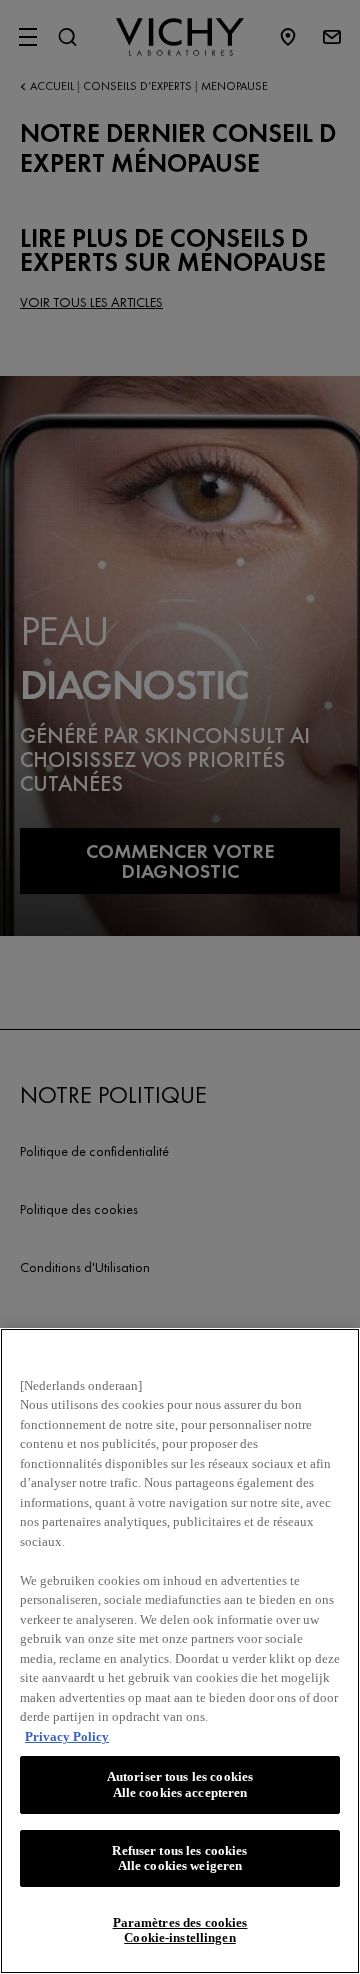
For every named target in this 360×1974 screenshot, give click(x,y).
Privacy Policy (67, 1736)
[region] (180, 1651)
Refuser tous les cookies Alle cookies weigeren (179, 1858)
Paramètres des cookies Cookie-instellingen (180, 1930)
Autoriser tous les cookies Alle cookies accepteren (180, 1784)
